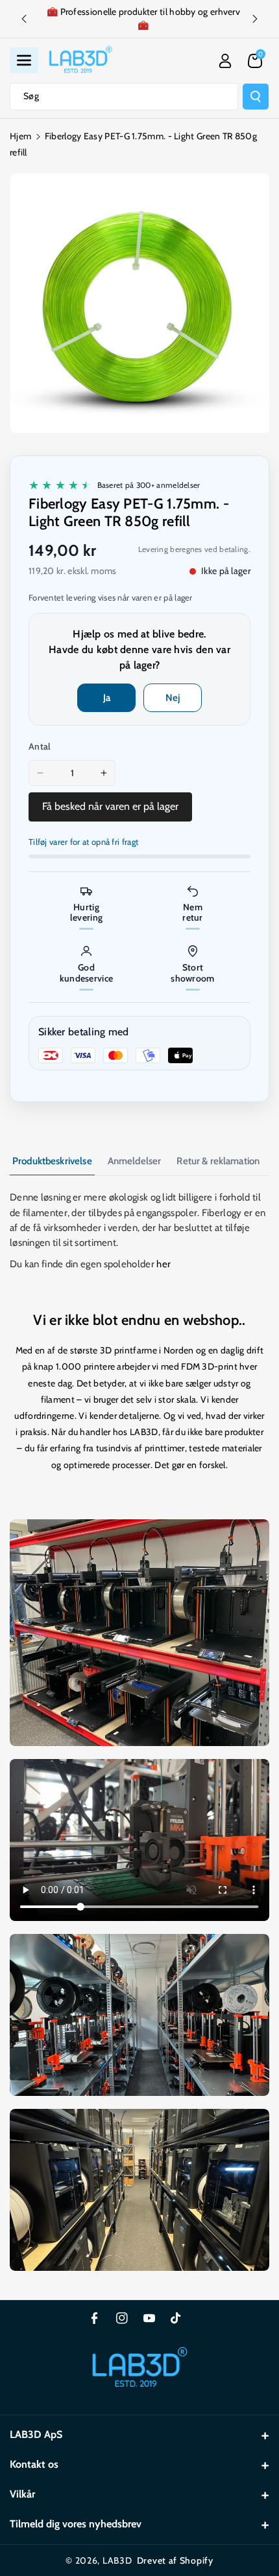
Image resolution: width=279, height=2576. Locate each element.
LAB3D (117, 2560)
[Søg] (256, 97)
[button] (24, 60)
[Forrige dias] (24, 19)
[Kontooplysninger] (225, 61)
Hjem (20, 136)
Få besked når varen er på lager (110, 806)
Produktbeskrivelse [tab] (52, 1161)
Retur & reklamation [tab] (218, 1161)
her (164, 1264)
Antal (40, 746)
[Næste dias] (255, 19)
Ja (107, 698)
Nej (173, 698)
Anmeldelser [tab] (135, 1161)
